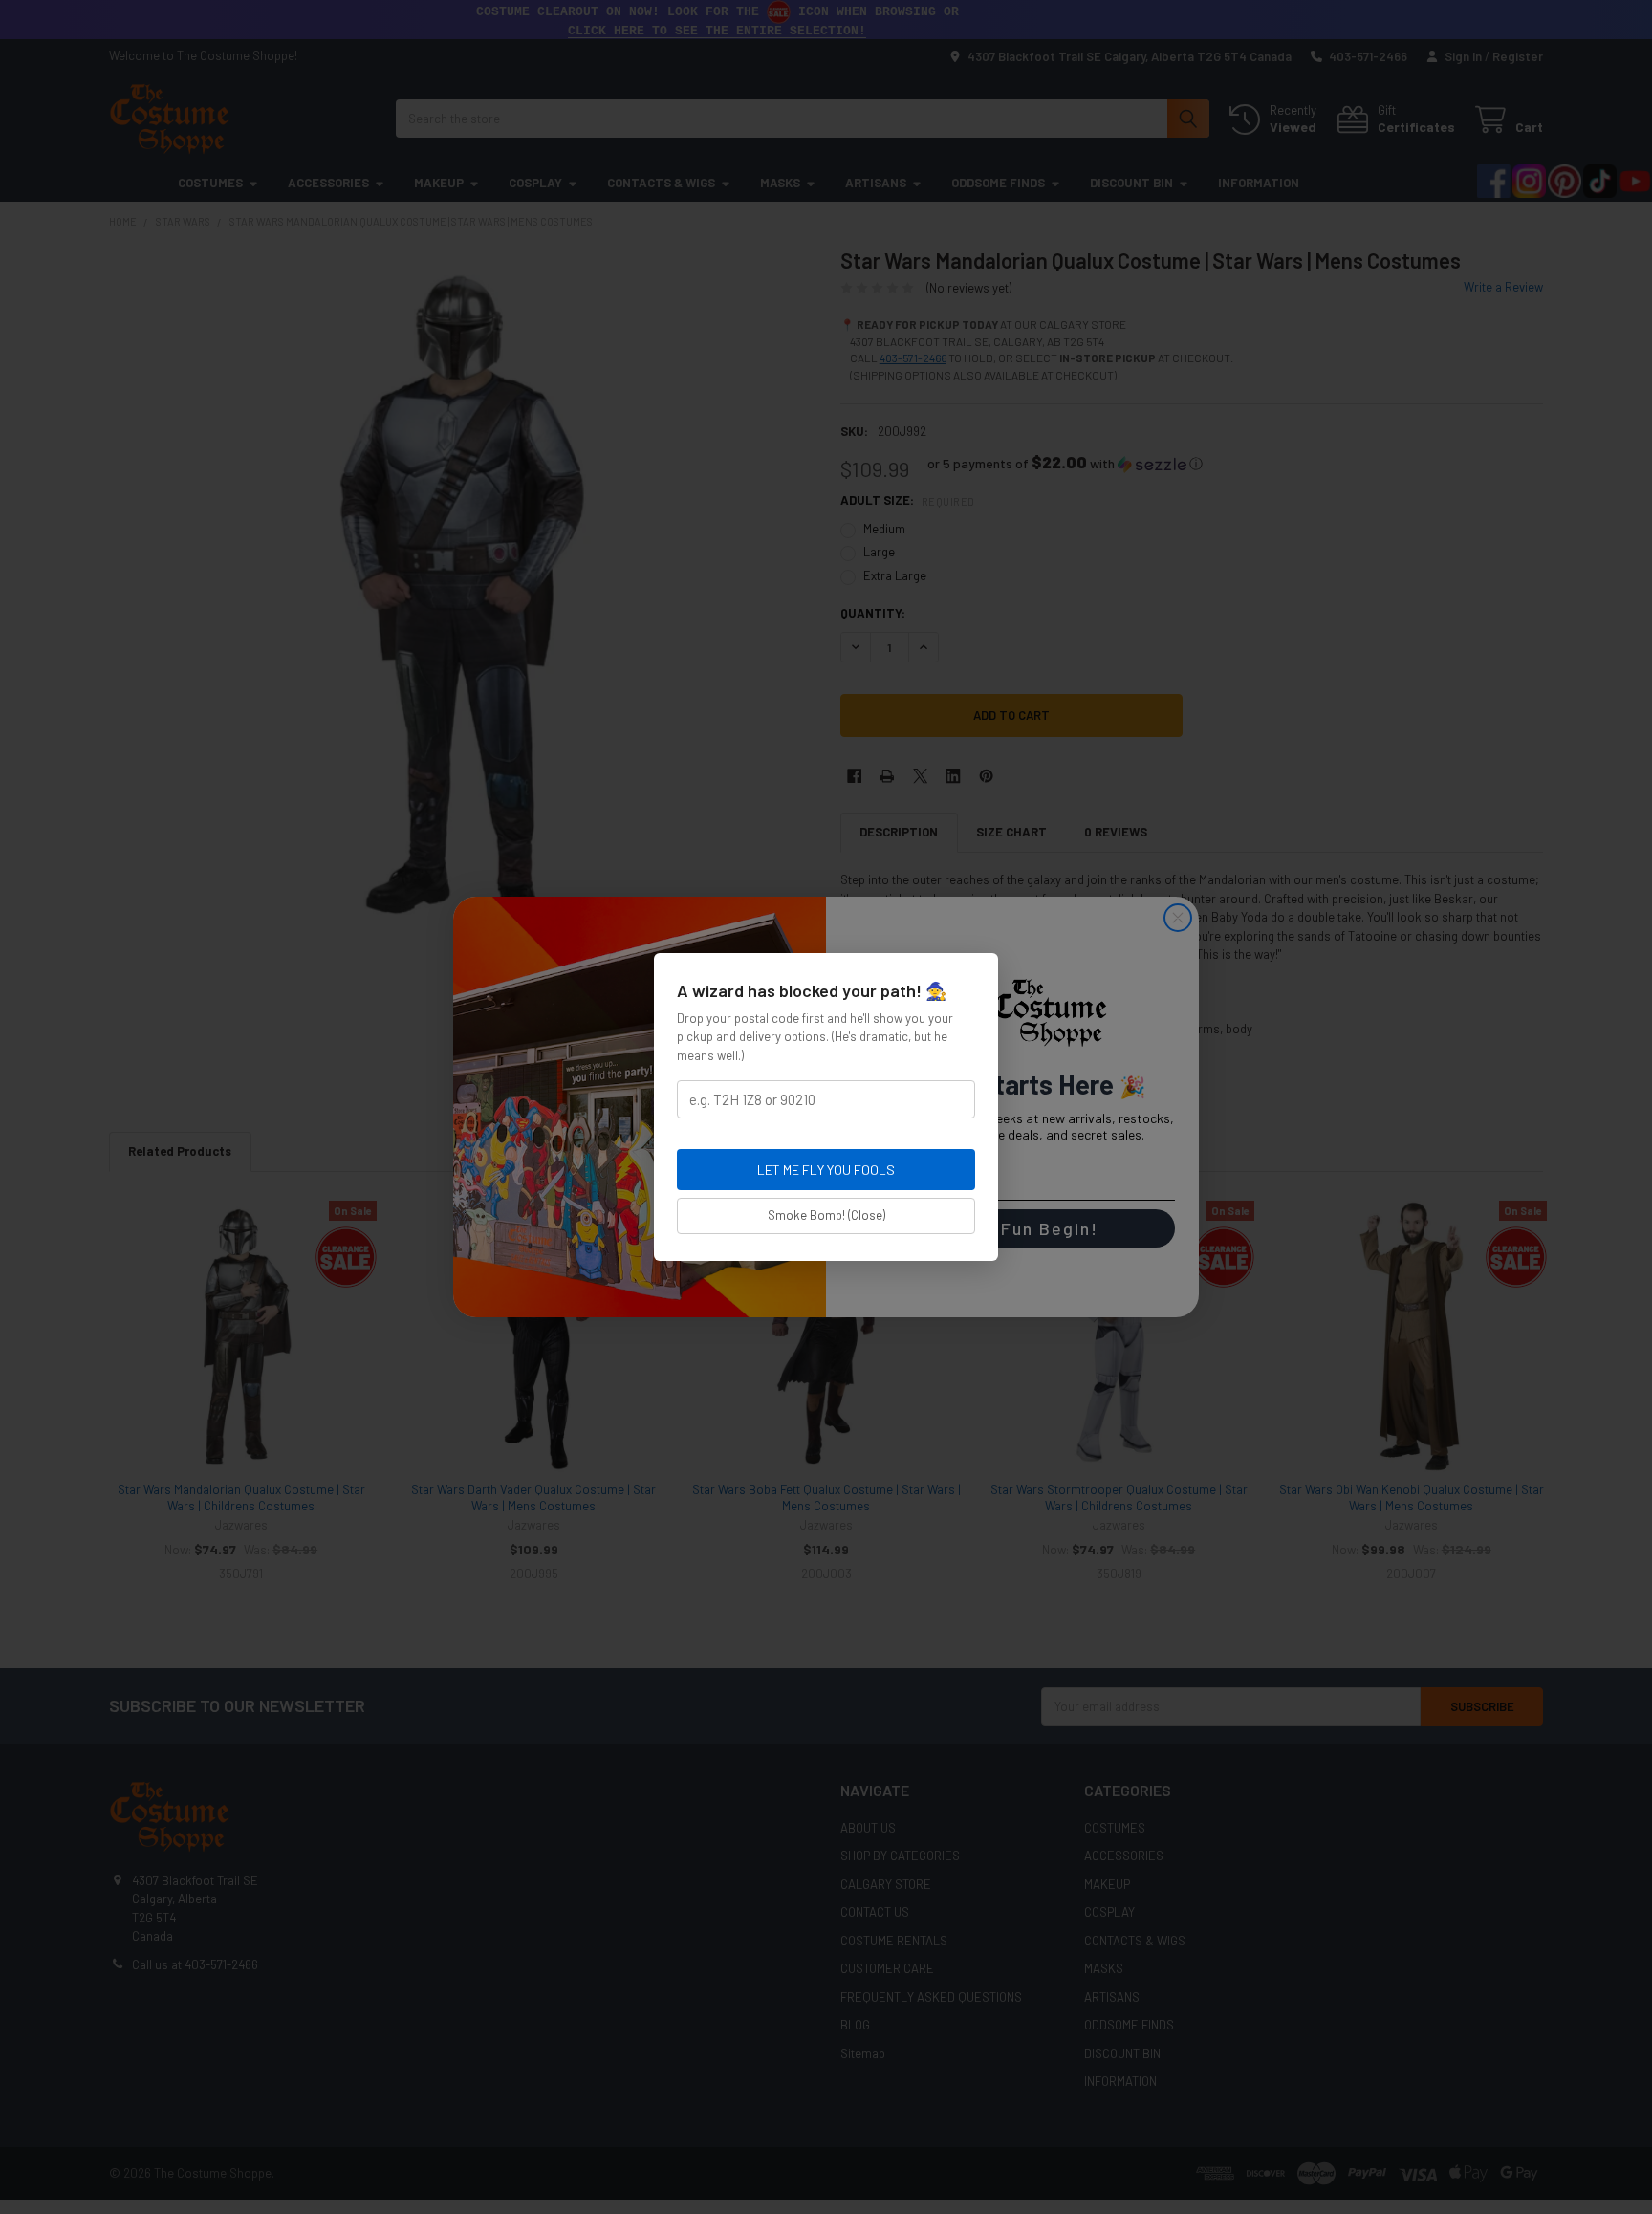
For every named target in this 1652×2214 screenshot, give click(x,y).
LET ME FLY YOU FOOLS (826, 1170)
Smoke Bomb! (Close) (826, 1215)
